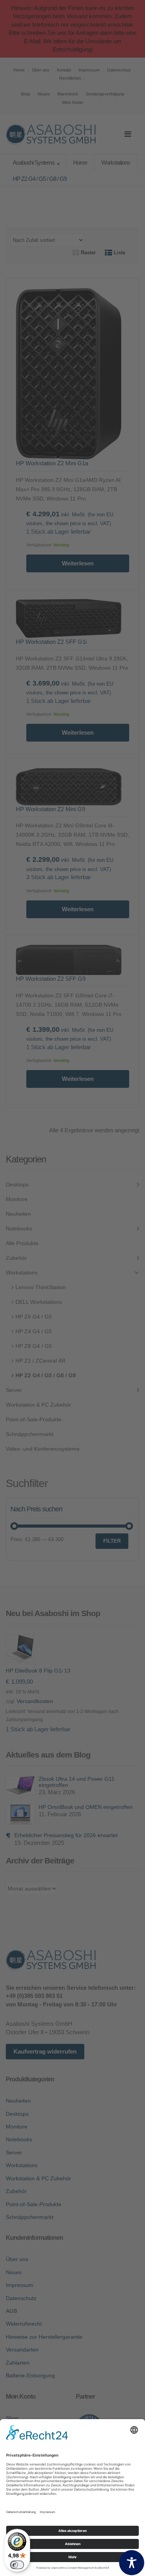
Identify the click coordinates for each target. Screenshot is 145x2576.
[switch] (17, 2565)
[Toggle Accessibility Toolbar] (132, 2563)
